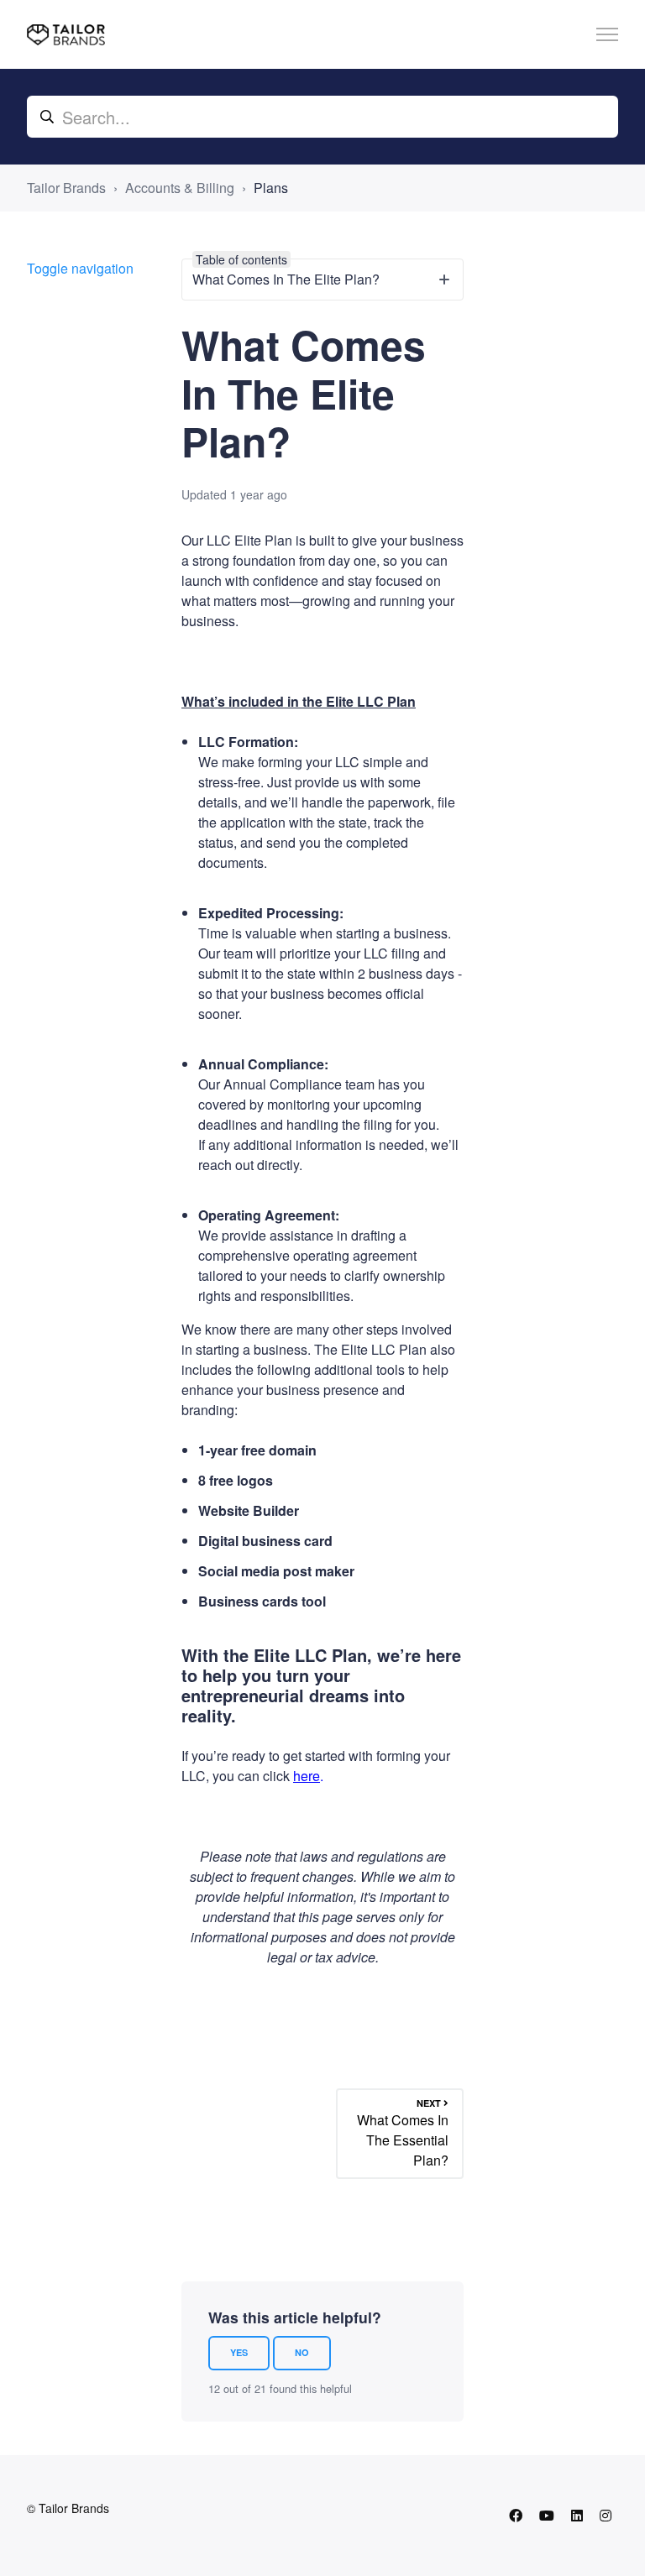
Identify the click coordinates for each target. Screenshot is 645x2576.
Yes (239, 2352)
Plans (271, 188)
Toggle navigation (80, 268)
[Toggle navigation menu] (607, 34)
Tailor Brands (66, 188)
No (302, 2352)
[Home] (66, 35)
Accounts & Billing (180, 188)
